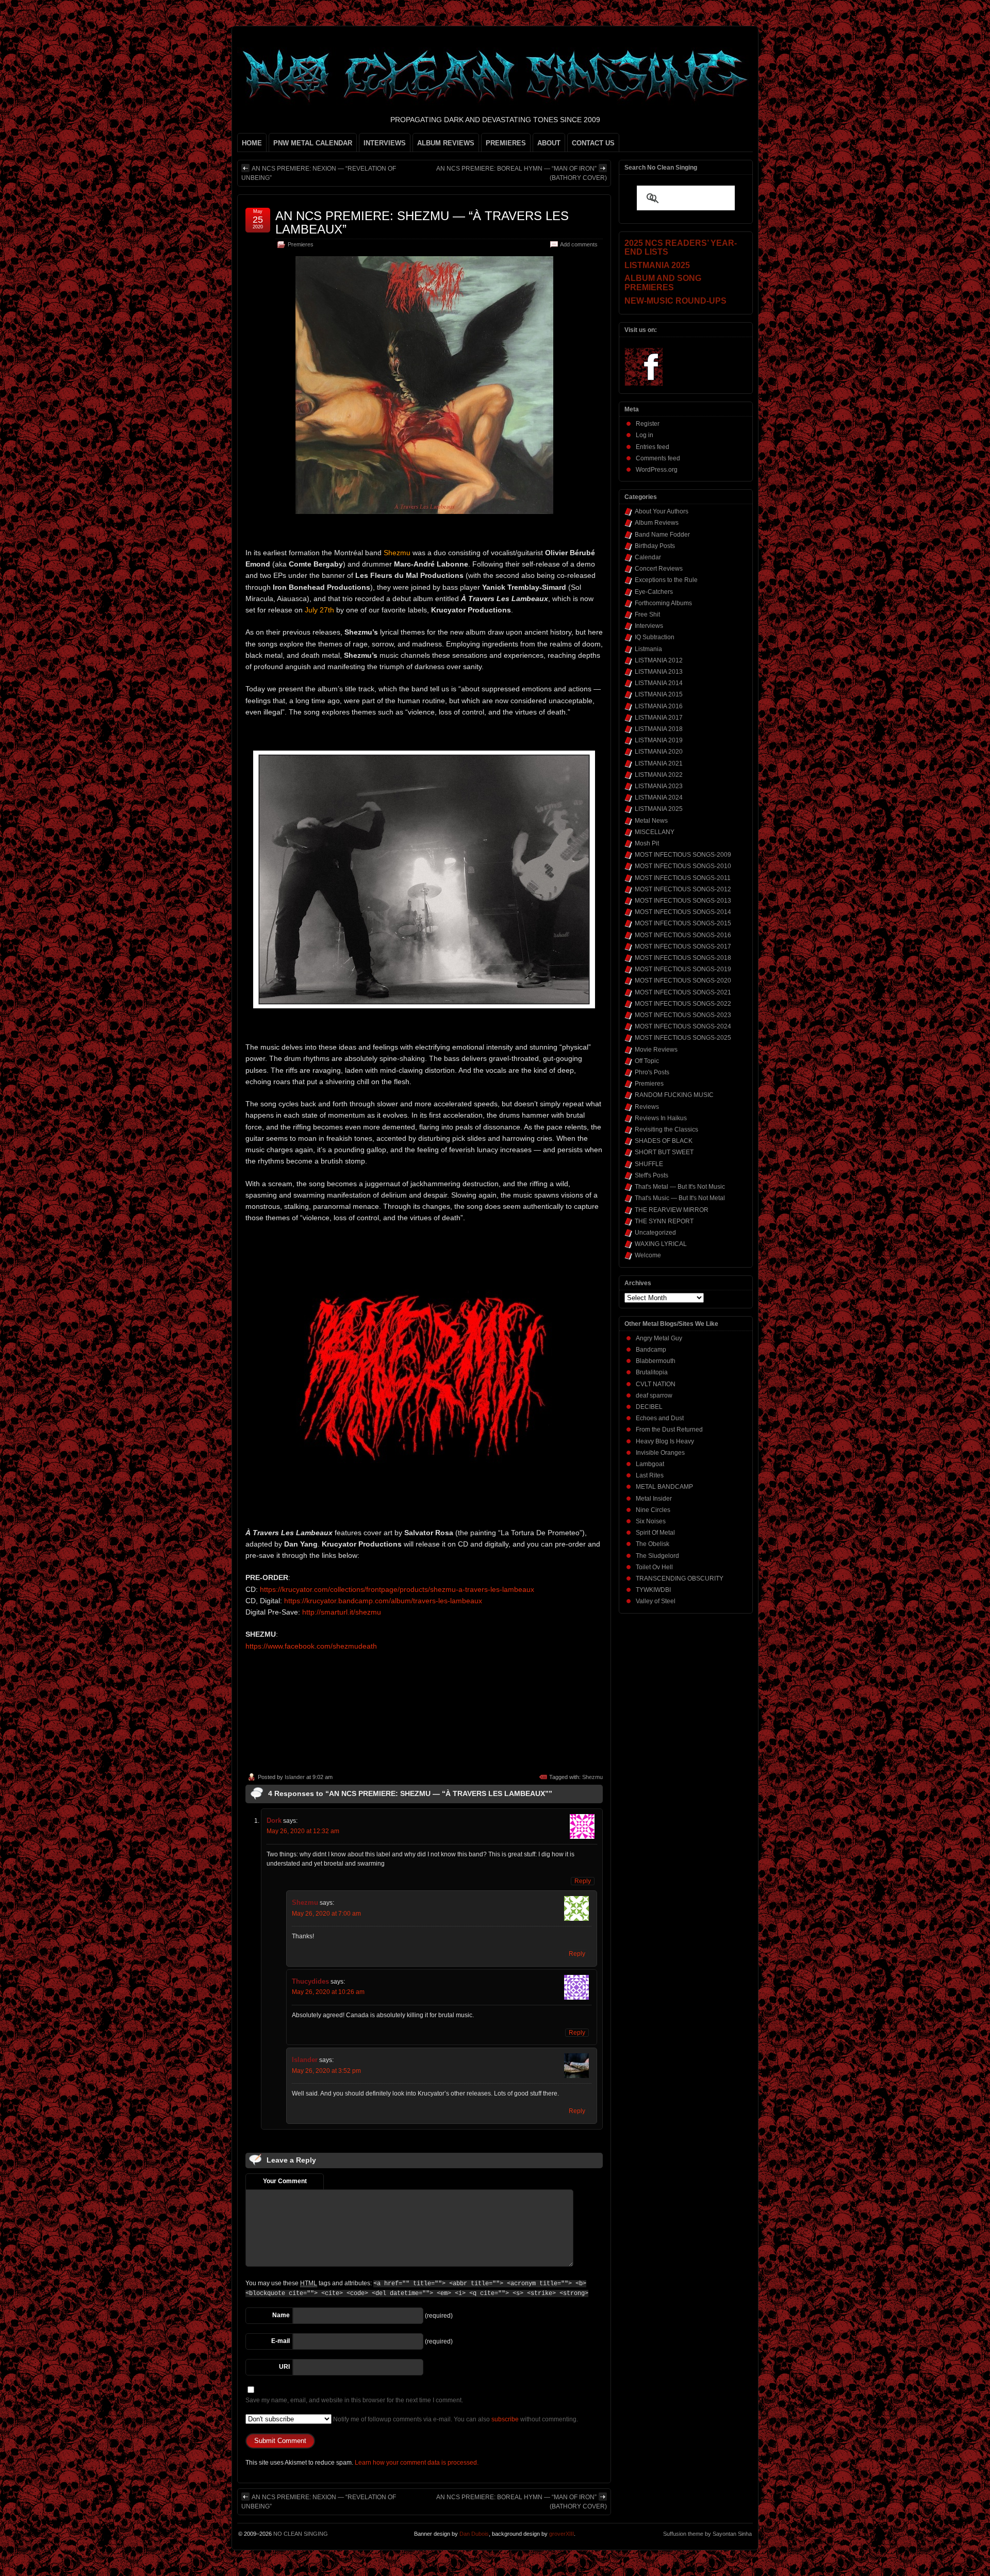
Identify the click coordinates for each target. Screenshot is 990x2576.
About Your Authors (662, 511)
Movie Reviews (656, 1050)
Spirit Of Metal (655, 1533)
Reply (583, 1881)
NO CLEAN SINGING (301, 2534)
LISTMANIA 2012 (659, 660)
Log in (645, 435)
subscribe (505, 2419)
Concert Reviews (659, 569)
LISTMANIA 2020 (659, 752)
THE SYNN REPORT (664, 1221)
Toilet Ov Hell (654, 1567)
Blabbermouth (656, 1361)
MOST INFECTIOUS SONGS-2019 (683, 969)
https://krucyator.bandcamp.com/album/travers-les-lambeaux (383, 1601)
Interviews (649, 626)
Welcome (648, 1255)
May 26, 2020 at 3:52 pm (326, 2071)
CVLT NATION (656, 1384)
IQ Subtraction (655, 637)
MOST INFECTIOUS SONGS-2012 (683, 889)
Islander (295, 1777)
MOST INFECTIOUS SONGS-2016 (683, 935)
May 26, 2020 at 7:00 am (326, 1914)
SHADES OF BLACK (664, 1141)
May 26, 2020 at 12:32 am (303, 1831)
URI (284, 2367)
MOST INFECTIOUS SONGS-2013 (683, 901)
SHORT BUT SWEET (664, 1152)
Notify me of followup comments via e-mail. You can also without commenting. (455, 2419)
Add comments (579, 244)
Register (648, 424)
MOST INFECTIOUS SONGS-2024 (683, 1026)
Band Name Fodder (662, 535)
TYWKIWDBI (653, 1590)
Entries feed (653, 447)
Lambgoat (650, 1464)
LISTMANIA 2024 (659, 797)
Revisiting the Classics (666, 1129)
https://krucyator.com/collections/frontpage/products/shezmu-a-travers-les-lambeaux (397, 1589)
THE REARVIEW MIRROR (672, 1210)
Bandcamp (651, 1350)
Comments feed (658, 458)
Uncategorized (655, 1233)
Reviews (647, 1107)
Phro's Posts (652, 1072)
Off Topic (647, 1061)
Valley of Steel (656, 1601)
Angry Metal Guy (659, 1338)
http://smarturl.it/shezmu (342, 1612)
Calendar (648, 557)
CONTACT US (593, 143)
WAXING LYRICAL (661, 1244)
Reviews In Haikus (661, 1118)
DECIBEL (649, 1407)
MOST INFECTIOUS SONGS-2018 (683, 958)
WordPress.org (657, 470)
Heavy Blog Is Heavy (665, 1441)
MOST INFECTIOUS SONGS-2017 (683, 946)
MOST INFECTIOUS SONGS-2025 (683, 1038)
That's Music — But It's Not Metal (680, 1198)
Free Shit (647, 614)
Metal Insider (654, 1499)
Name (281, 2315)
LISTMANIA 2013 (659, 672)
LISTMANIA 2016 (659, 706)
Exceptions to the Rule (666, 580)
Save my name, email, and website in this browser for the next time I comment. (354, 2400)
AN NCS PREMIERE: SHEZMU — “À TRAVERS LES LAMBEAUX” (422, 222)
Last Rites (650, 1475)
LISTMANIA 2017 (659, 718)
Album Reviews (657, 523)
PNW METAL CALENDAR (313, 143)
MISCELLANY (655, 832)
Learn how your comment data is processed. (417, 2463)
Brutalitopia (652, 1372)
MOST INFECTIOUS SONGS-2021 (683, 992)
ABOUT (549, 143)
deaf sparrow (654, 1395)
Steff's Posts (651, 1175)
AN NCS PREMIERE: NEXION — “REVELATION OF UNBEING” (319, 173)
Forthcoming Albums (663, 603)
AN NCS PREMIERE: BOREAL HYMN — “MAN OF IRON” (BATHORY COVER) (522, 173)
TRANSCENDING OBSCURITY (680, 1578)
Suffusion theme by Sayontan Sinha (707, 2534)
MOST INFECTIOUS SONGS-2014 (683, 912)
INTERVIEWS (385, 143)
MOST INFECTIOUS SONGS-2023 (683, 1015)
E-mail (280, 2341)
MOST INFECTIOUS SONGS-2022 (683, 1004)
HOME (252, 143)
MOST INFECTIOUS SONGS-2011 (683, 878)
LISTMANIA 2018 (659, 729)
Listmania (648, 649)
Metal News (651, 821)
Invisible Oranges (660, 1453)
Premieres (301, 244)
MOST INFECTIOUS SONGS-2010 (683, 866)
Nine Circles (653, 1510)
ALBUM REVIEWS (446, 143)
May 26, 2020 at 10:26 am (328, 1992)
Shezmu (592, 1777)
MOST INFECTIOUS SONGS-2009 (683, 855)
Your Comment (285, 2181)
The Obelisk (653, 1544)
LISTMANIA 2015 (659, 694)
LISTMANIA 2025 (659, 809)
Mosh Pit (647, 843)
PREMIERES (506, 143)
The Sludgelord (657, 1556)
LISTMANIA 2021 (659, 763)
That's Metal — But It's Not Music (680, 1187)
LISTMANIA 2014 (659, 683)
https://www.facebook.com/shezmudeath (311, 1646)
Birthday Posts (655, 546)
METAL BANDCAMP (664, 1487)
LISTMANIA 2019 (659, 740)
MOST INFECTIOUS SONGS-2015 (683, 923)
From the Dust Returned (669, 1430)
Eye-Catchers (654, 592)
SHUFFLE (649, 1164)
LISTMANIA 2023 (659, 786)
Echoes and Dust (660, 1418)
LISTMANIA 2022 (659, 775)
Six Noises (651, 1521)
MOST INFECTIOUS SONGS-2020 (683, 980)
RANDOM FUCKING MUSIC (674, 1095)
